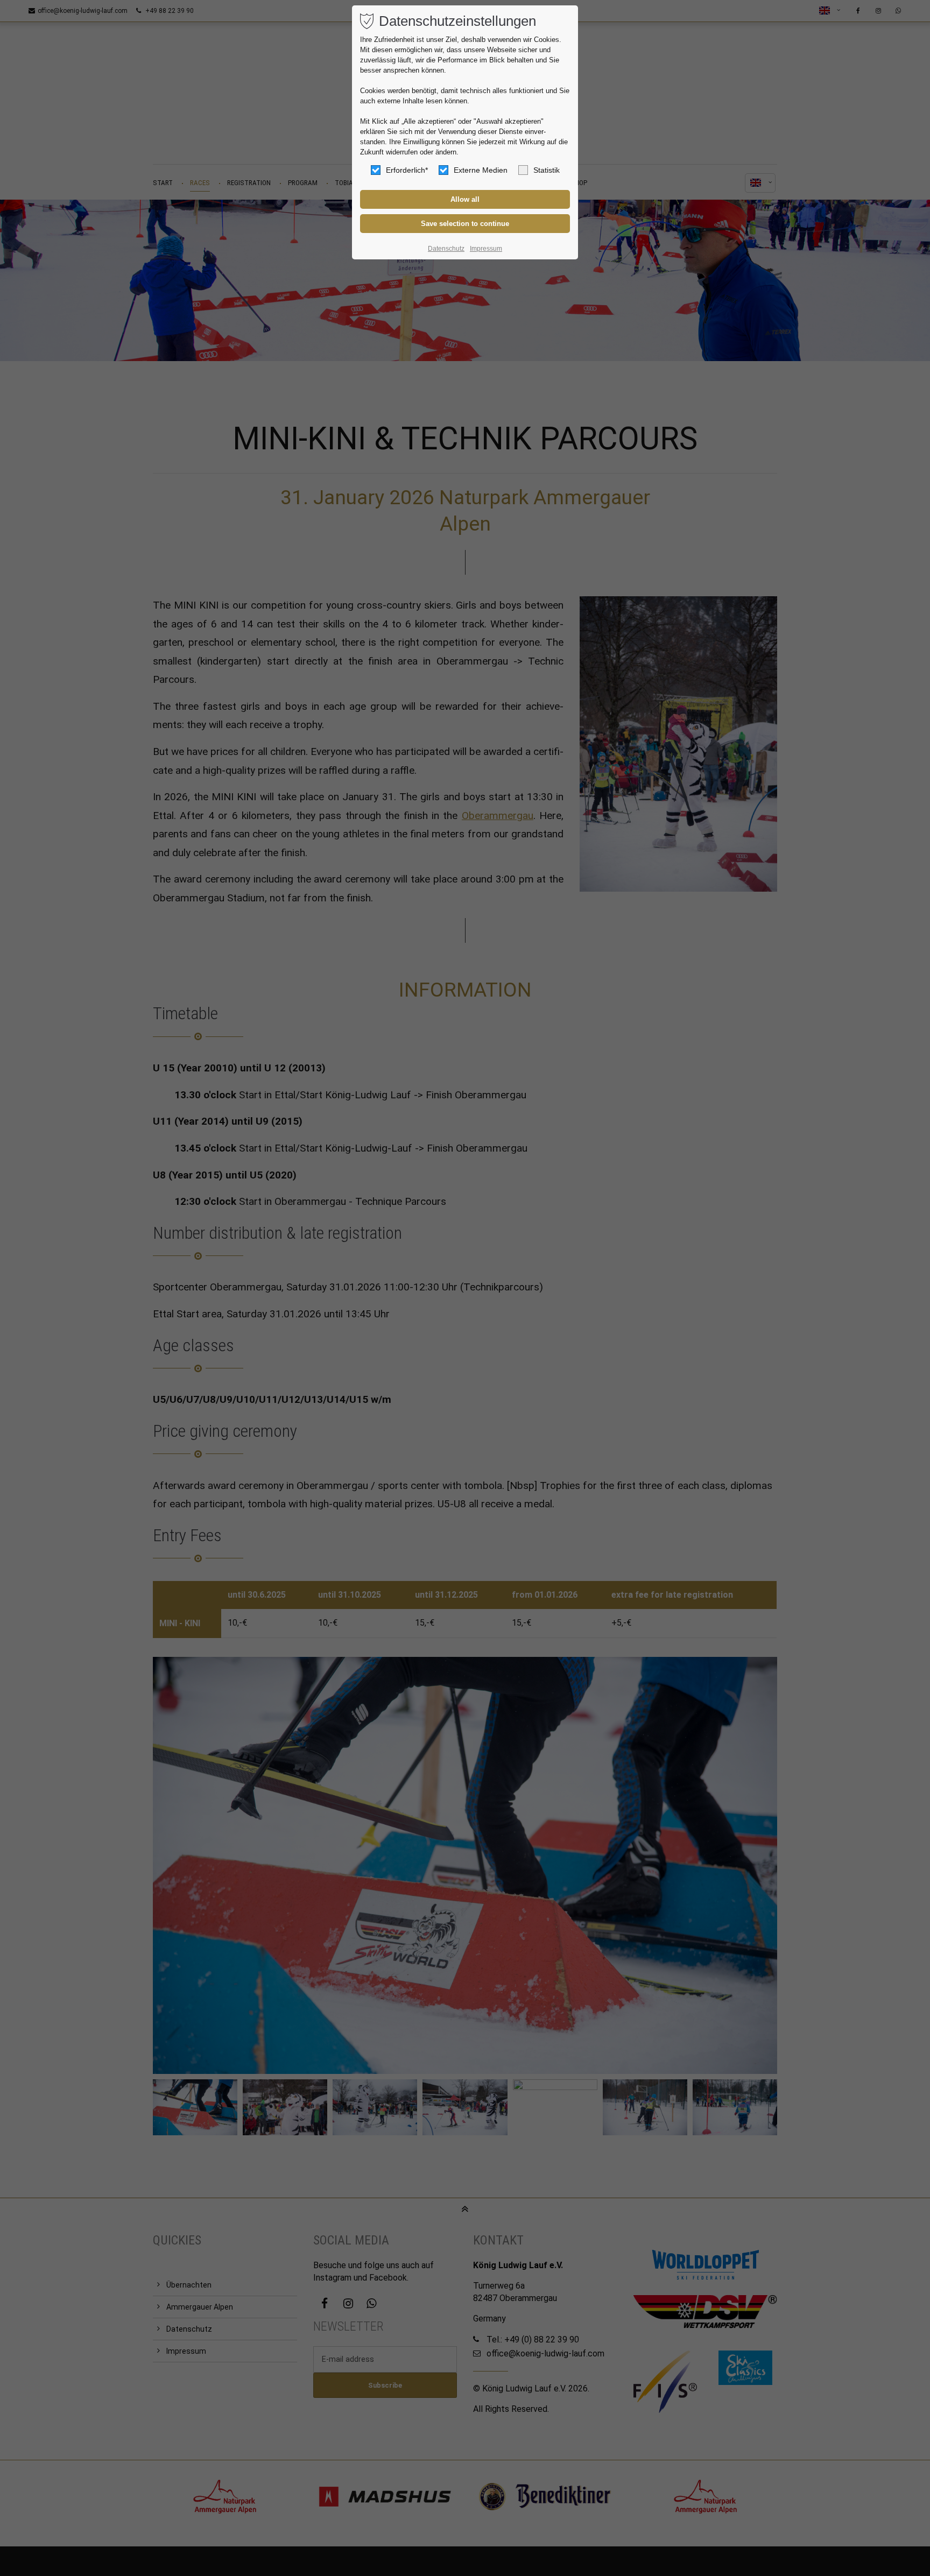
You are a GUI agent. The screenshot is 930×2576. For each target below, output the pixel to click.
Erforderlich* (407, 170)
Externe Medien (481, 170)
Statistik (547, 170)
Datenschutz (446, 249)
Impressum (486, 249)
